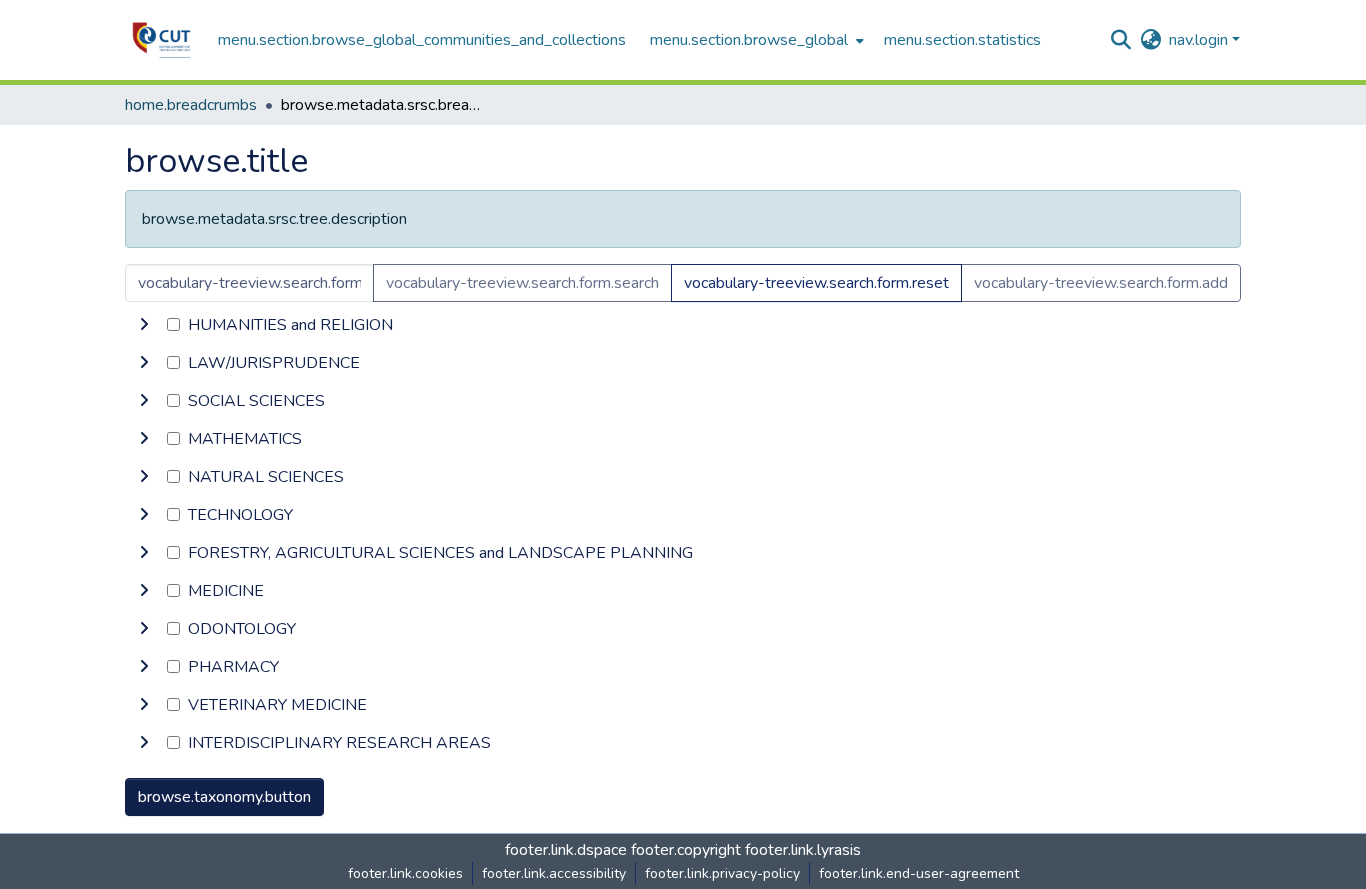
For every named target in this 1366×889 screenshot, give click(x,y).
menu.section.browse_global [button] (749, 40)
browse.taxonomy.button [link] (224, 797)
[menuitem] (755, 40)
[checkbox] (173, 324)
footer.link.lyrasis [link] (803, 850)
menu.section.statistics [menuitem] (962, 40)
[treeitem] (683, 363)
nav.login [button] (1200, 40)
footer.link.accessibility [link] (554, 873)
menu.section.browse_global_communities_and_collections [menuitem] (422, 40)
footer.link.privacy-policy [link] (722, 873)
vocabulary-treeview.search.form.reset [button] (816, 283)
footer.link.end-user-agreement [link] (919, 873)
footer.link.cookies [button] (405, 873)
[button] (161, 40)
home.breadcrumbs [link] (191, 105)
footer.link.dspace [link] (566, 850)
